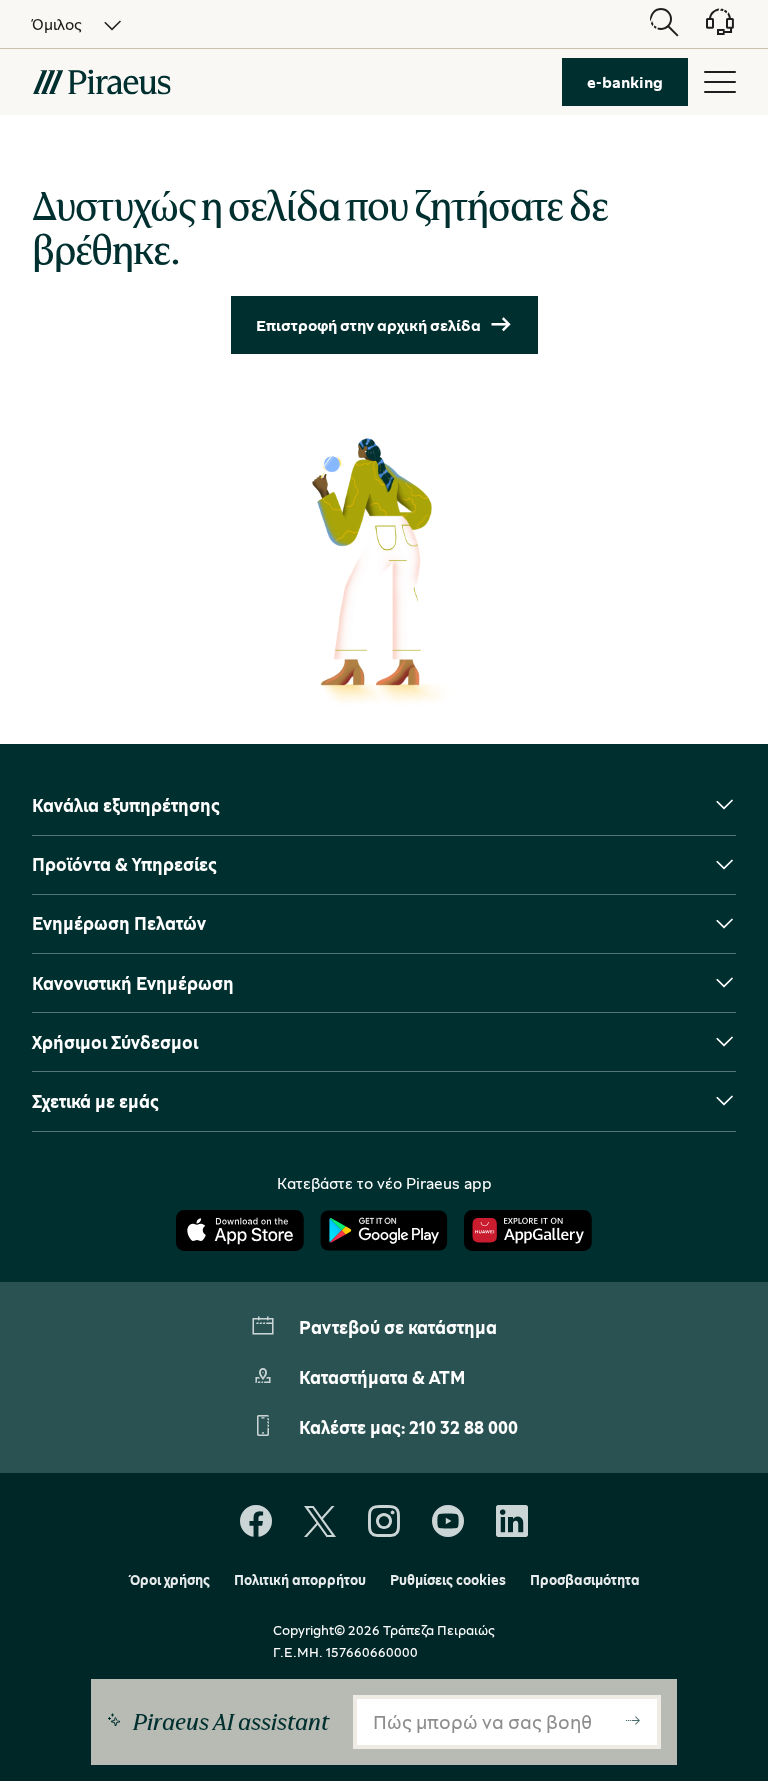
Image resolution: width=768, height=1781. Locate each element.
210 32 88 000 (463, 1427)
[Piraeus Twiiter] (320, 1522)
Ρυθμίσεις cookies (448, 1580)
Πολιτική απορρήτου (300, 1580)
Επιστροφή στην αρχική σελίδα (368, 325)
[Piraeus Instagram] (384, 1522)
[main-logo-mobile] (101, 82)
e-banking (625, 82)
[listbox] (65, 24)
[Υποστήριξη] (708, 29)
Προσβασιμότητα (585, 1580)
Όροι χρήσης (169, 1580)
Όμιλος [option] (57, 24)
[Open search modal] (664, 24)
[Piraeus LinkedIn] (512, 1522)
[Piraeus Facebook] (256, 1522)
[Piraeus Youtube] (448, 1522)
